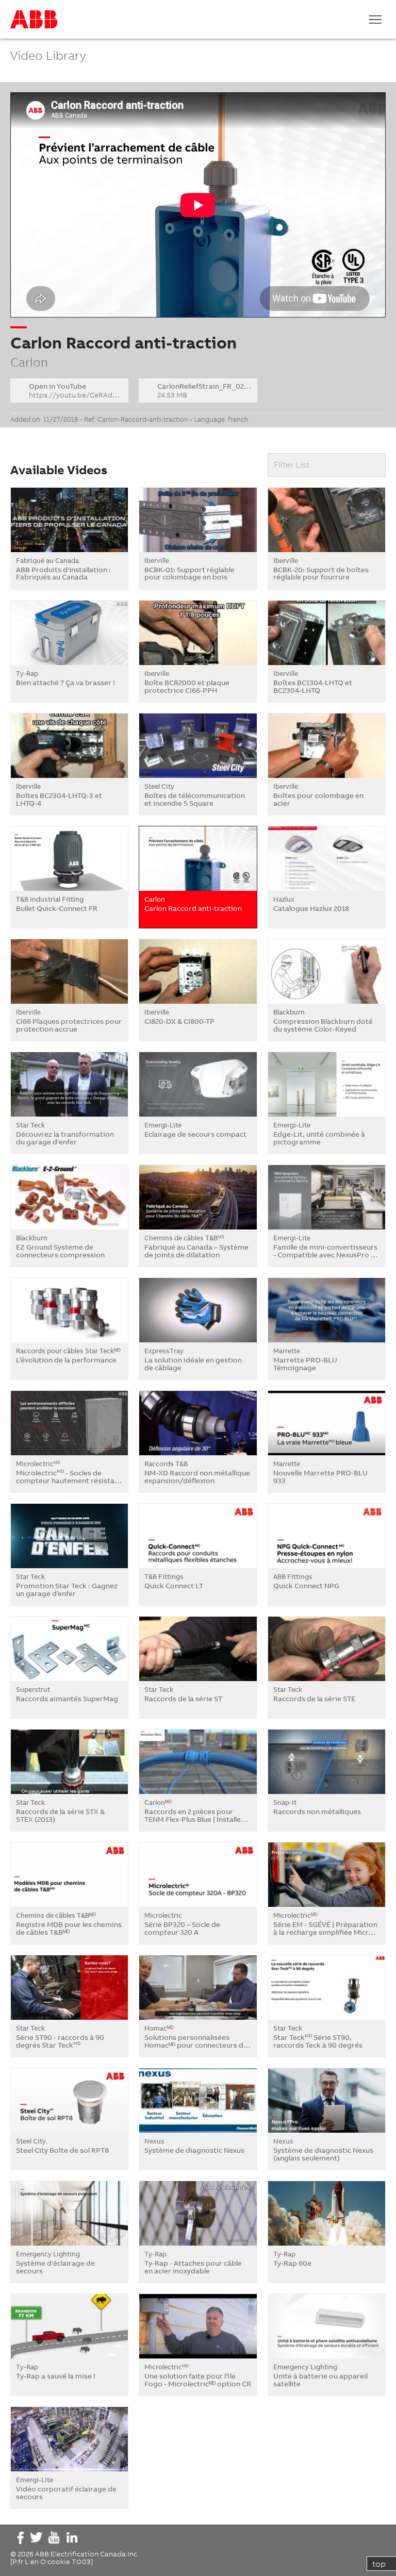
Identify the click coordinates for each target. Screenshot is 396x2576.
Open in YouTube (79, 390)
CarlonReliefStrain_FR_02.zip (207, 390)
